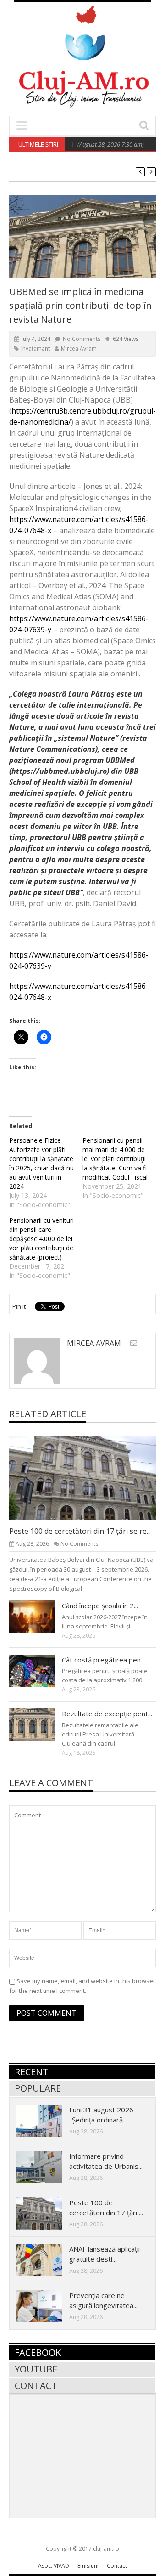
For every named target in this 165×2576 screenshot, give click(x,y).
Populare (38, 2088)
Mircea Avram (79, 349)
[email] (134, 1343)
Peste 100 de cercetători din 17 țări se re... (80, 1531)
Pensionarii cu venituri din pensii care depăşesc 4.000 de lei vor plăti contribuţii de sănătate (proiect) (41, 1239)
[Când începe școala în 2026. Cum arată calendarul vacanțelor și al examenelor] (39, 1616)
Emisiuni (88, 2566)
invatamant (36, 349)
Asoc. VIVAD (54, 2566)
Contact (36, 2386)
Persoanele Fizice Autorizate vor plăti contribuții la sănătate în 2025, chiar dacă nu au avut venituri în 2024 (41, 1163)
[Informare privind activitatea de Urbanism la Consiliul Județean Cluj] (47, 2167)
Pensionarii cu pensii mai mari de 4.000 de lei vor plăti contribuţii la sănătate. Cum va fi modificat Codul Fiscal (115, 1159)
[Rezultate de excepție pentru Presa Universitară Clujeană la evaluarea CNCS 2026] (39, 1724)
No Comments (82, 339)
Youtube (36, 2369)
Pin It (19, 1306)
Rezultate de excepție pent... (107, 1714)
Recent (32, 2072)
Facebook (38, 2352)
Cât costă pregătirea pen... (103, 1660)
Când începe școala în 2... (100, 1606)
